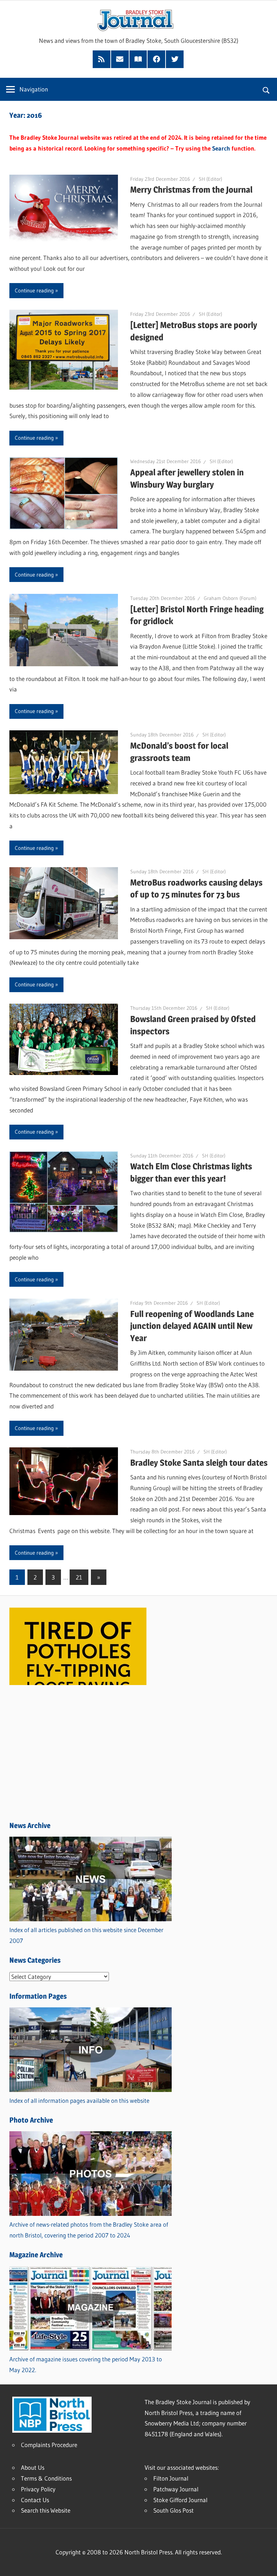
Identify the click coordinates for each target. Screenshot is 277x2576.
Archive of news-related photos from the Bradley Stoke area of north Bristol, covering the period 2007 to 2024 (89, 2230)
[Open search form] (266, 89)
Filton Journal (171, 2478)
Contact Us (35, 2500)
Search (221, 148)
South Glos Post (173, 2510)
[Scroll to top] (265, 2564)
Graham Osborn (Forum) (230, 598)
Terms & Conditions (46, 2478)
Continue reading (34, 290)
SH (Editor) (210, 179)
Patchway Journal (176, 2489)
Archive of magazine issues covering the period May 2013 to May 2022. (86, 2364)
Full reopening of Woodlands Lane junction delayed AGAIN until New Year (192, 1326)
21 (79, 1577)
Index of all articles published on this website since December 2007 (86, 1935)
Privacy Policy (38, 2489)
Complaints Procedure (49, 2445)
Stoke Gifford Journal (180, 2500)
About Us (33, 2467)
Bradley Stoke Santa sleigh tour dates (199, 1463)
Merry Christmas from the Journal (191, 190)
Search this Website (46, 2510)
